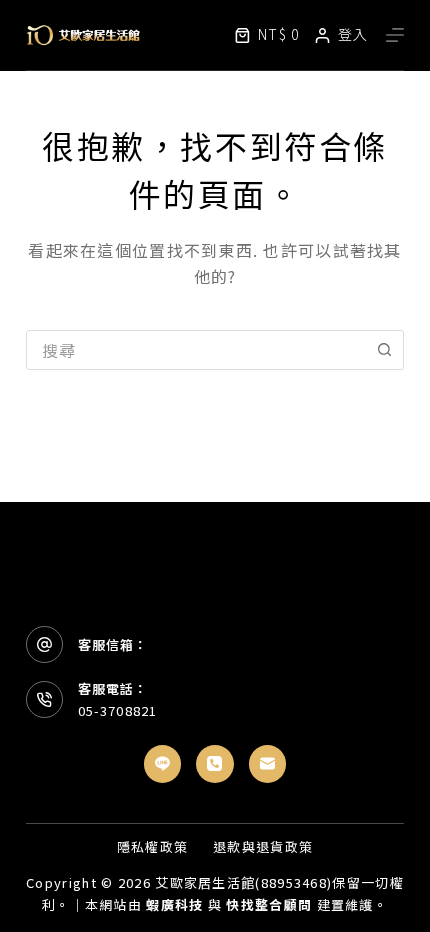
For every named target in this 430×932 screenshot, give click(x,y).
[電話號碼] (215, 764)
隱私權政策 (153, 847)
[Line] (163, 764)
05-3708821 (117, 710)
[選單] (395, 35)
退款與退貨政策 (263, 847)
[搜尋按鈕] (384, 350)
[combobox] (196, 350)
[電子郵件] (268, 764)
